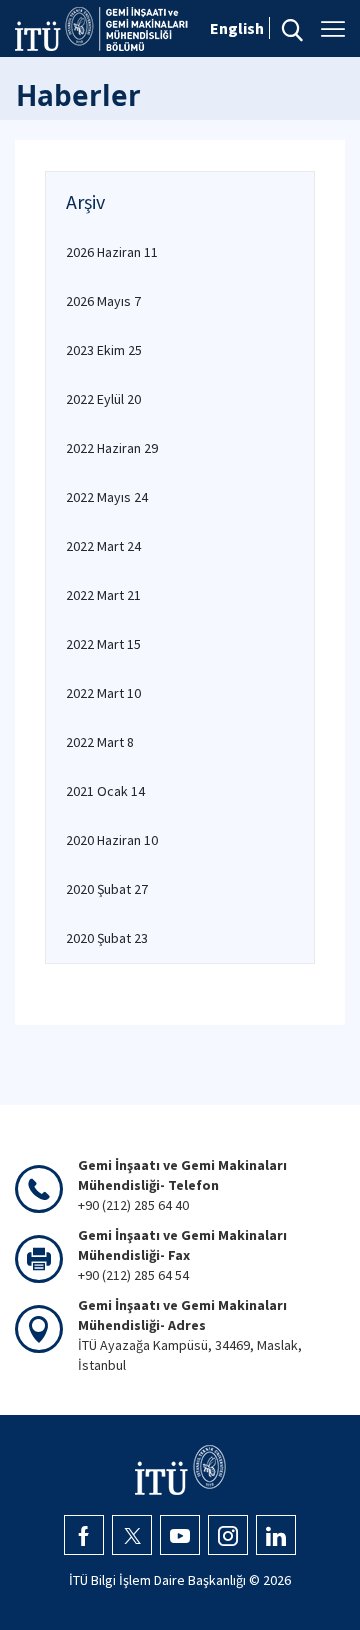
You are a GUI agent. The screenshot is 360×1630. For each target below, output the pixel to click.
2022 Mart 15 (103, 644)
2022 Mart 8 (100, 742)
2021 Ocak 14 (105, 791)
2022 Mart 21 (103, 595)
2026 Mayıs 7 (103, 301)
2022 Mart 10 (103, 693)
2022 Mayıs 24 (107, 497)
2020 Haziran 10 (112, 840)
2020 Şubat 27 (107, 889)
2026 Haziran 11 (112, 252)
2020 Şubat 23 (107, 938)
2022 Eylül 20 (103, 399)
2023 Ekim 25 (104, 350)
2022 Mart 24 (103, 546)
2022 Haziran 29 (112, 448)
